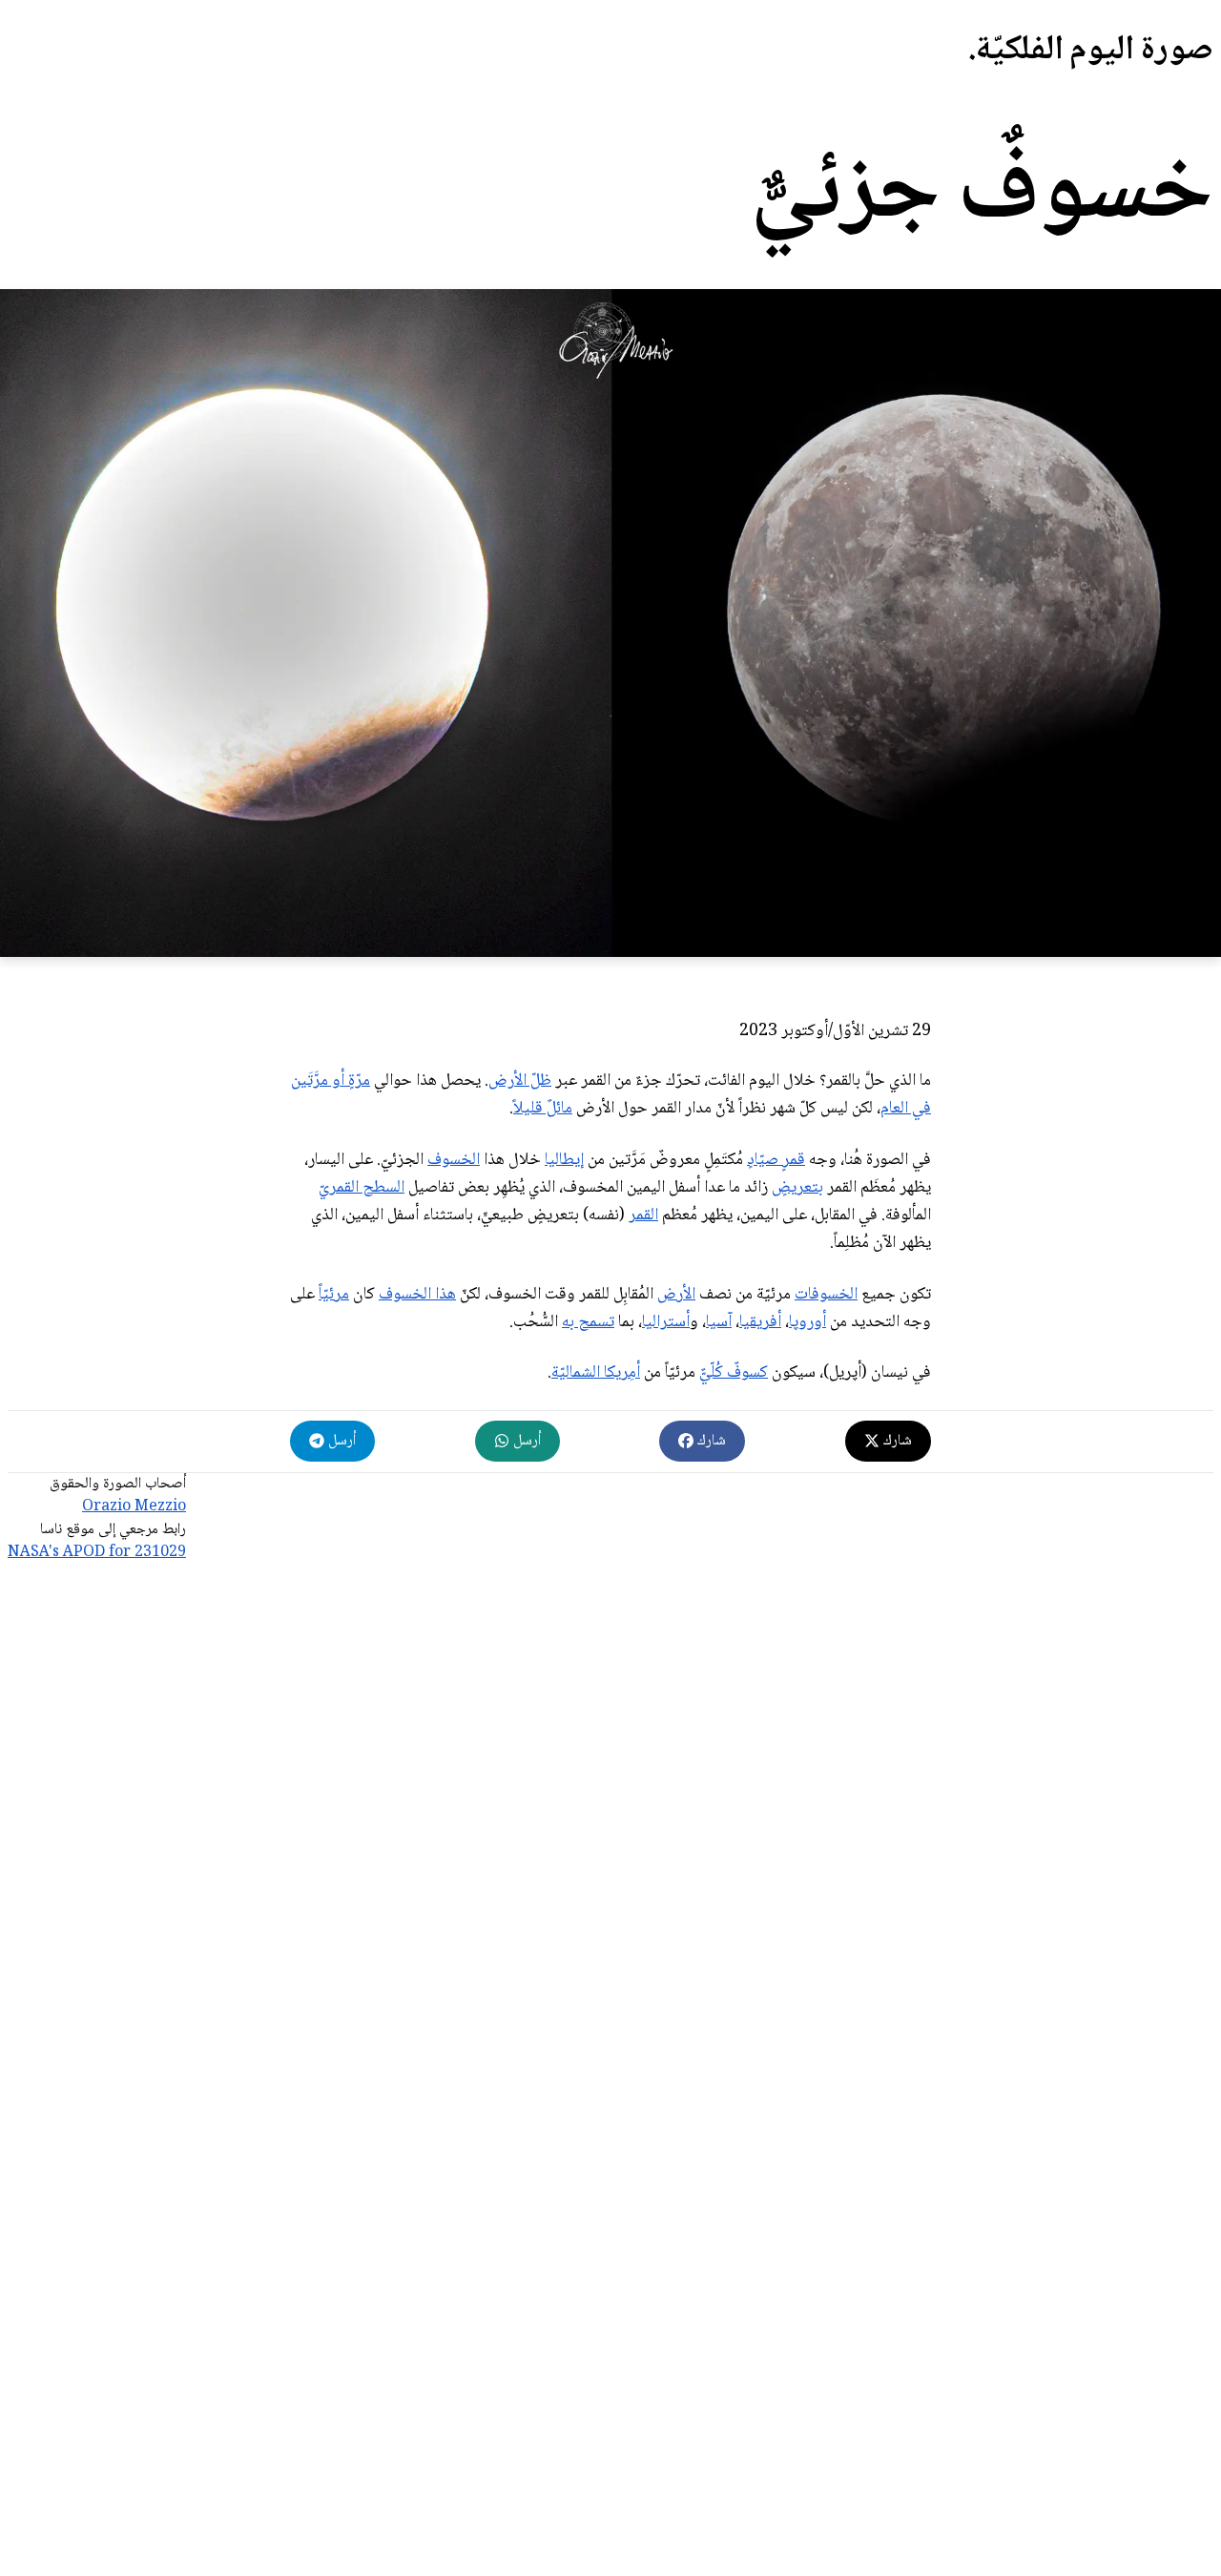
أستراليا (666, 1322)
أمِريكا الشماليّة (596, 1373)
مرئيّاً (334, 1295)
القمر (643, 1215)
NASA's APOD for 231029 (97, 1553)
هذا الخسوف (417, 1295)
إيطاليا (564, 1160)
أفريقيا (760, 1322)
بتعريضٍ (797, 1188)
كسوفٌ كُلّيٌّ (734, 1373)
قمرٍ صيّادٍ (776, 1160)
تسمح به (588, 1322)
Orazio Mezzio (134, 1507)
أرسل (525, 1441)
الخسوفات (826, 1295)
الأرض (676, 1295)
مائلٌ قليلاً (543, 1109)
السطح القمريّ (362, 1188)
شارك (896, 1441)
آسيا (719, 1322)
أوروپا (807, 1322)
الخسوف (454, 1160)
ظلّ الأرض (520, 1081)
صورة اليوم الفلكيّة (1095, 51)
